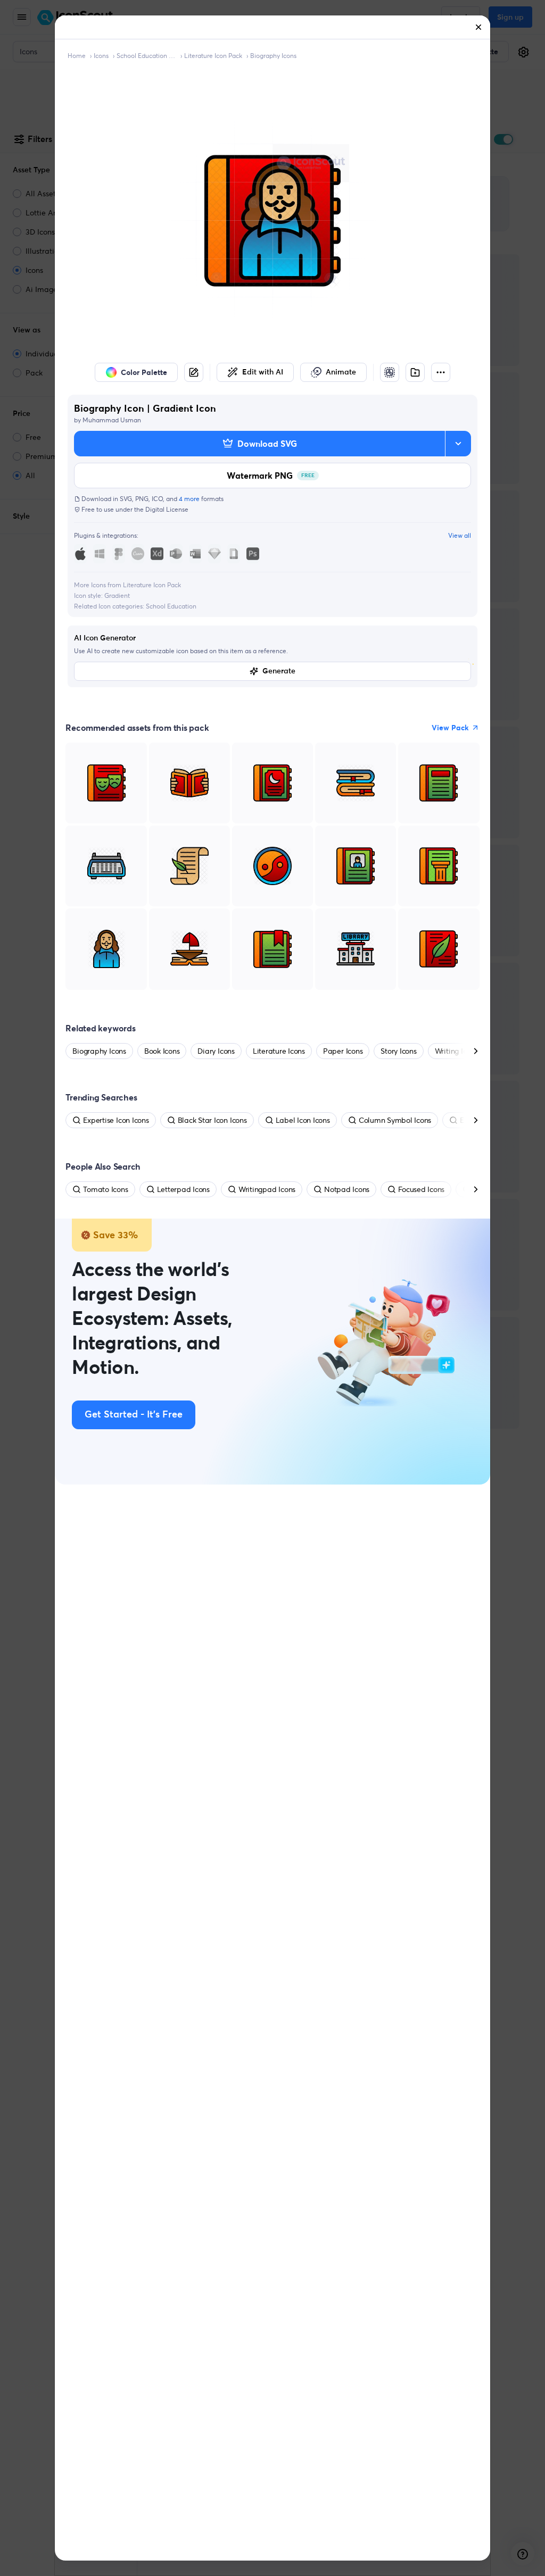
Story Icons (398, 1051)
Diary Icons (216, 1051)
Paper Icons (343, 1051)
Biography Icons (273, 56)
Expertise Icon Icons (116, 1120)
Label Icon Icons (303, 1120)
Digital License (167, 509)
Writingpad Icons (267, 1189)
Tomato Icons (105, 1189)
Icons (101, 56)
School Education (171, 606)
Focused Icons (421, 1189)
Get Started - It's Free (134, 1415)
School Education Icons (146, 56)
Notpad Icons (347, 1189)
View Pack (450, 728)
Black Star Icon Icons (212, 1120)
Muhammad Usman (112, 420)
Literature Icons (279, 1051)
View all (460, 535)
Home (77, 56)
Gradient (117, 595)
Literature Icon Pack (213, 56)
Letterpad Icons (183, 1189)
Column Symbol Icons (395, 1120)
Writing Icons (456, 1051)
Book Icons (162, 1051)
